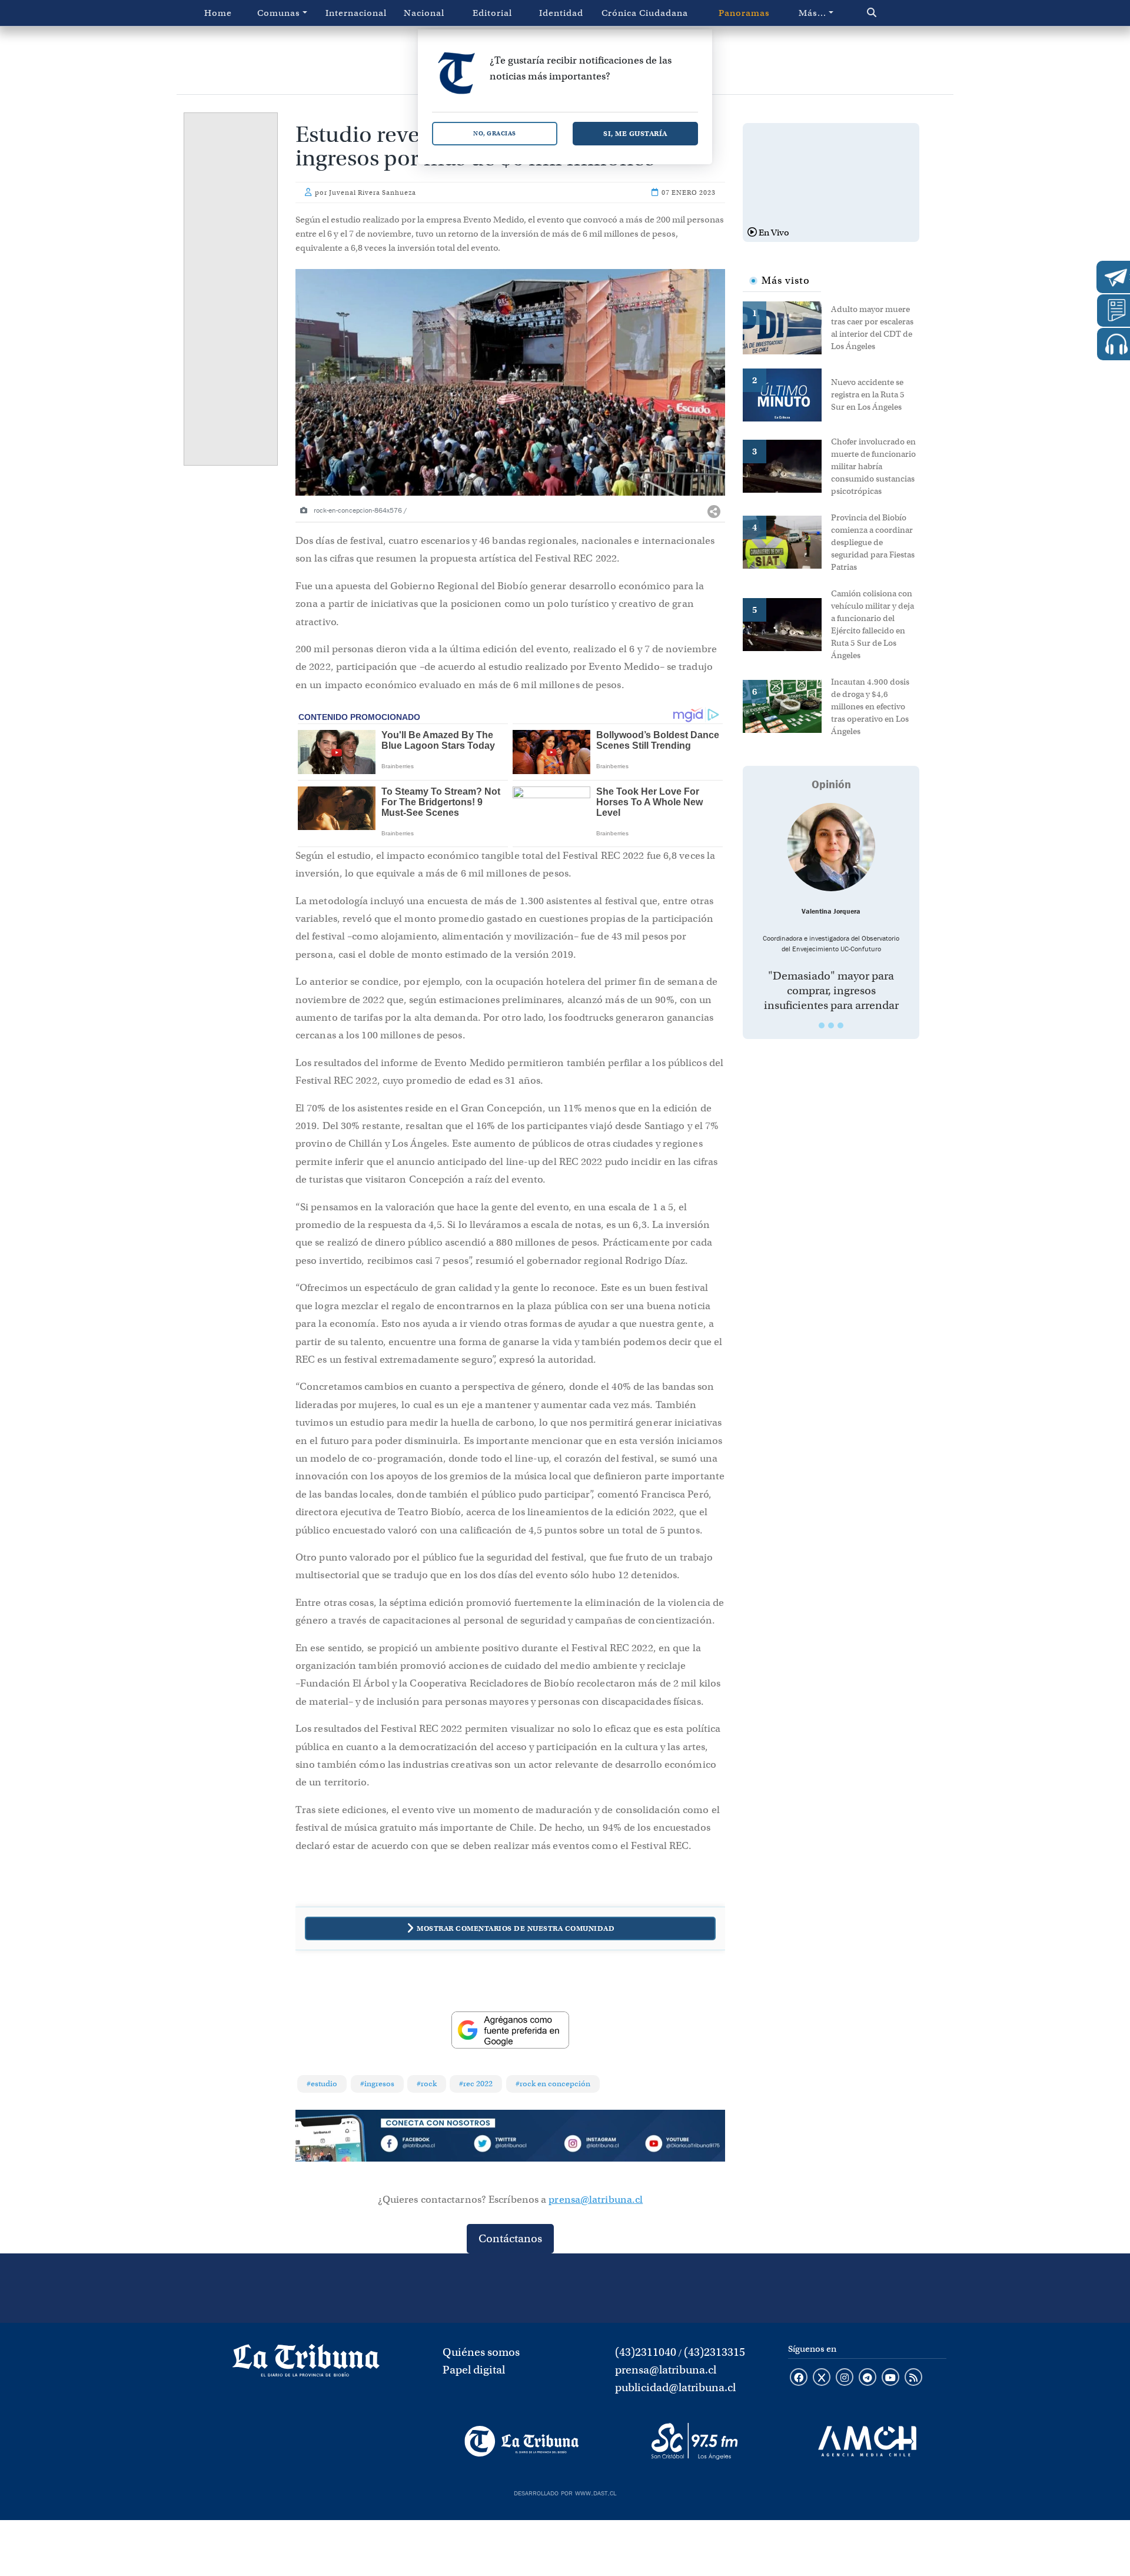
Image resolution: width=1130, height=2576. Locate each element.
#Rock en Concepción (553, 2084)
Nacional (424, 13)
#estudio (322, 2084)
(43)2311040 (646, 2352)
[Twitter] (510, 2146)
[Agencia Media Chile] (867, 2441)
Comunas (279, 13)
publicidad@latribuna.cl (675, 2387)
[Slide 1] (822, 1025)
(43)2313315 (714, 2352)
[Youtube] (682, 2146)
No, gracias (495, 133)
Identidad (561, 13)
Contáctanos (510, 2238)
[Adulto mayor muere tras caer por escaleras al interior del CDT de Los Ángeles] (787, 327)
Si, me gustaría (635, 133)
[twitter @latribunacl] (822, 2378)
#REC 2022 (476, 2084)
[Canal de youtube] (890, 2378)
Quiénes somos (481, 2352)
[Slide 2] (831, 1025)
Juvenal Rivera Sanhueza (373, 192)
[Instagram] (596, 2146)
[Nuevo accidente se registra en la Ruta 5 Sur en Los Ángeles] (787, 394)
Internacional (356, 13)
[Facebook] (424, 2146)
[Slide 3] (840, 1025)
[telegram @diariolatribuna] (868, 2378)
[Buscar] (897, 13)
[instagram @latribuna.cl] (845, 2378)
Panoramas (744, 13)
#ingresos (377, 2084)
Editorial (492, 13)
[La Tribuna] (522, 2441)
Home (218, 13)
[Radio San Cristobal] (694, 2441)
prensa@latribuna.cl (596, 2200)
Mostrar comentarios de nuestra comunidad (516, 1928)
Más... (812, 13)
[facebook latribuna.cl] (799, 2378)
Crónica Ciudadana (645, 13)
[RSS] (913, 2378)
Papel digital (474, 2370)
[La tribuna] (306, 2365)
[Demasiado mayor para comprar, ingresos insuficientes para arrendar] (831, 847)
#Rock (427, 2084)
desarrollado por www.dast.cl (565, 2492)
